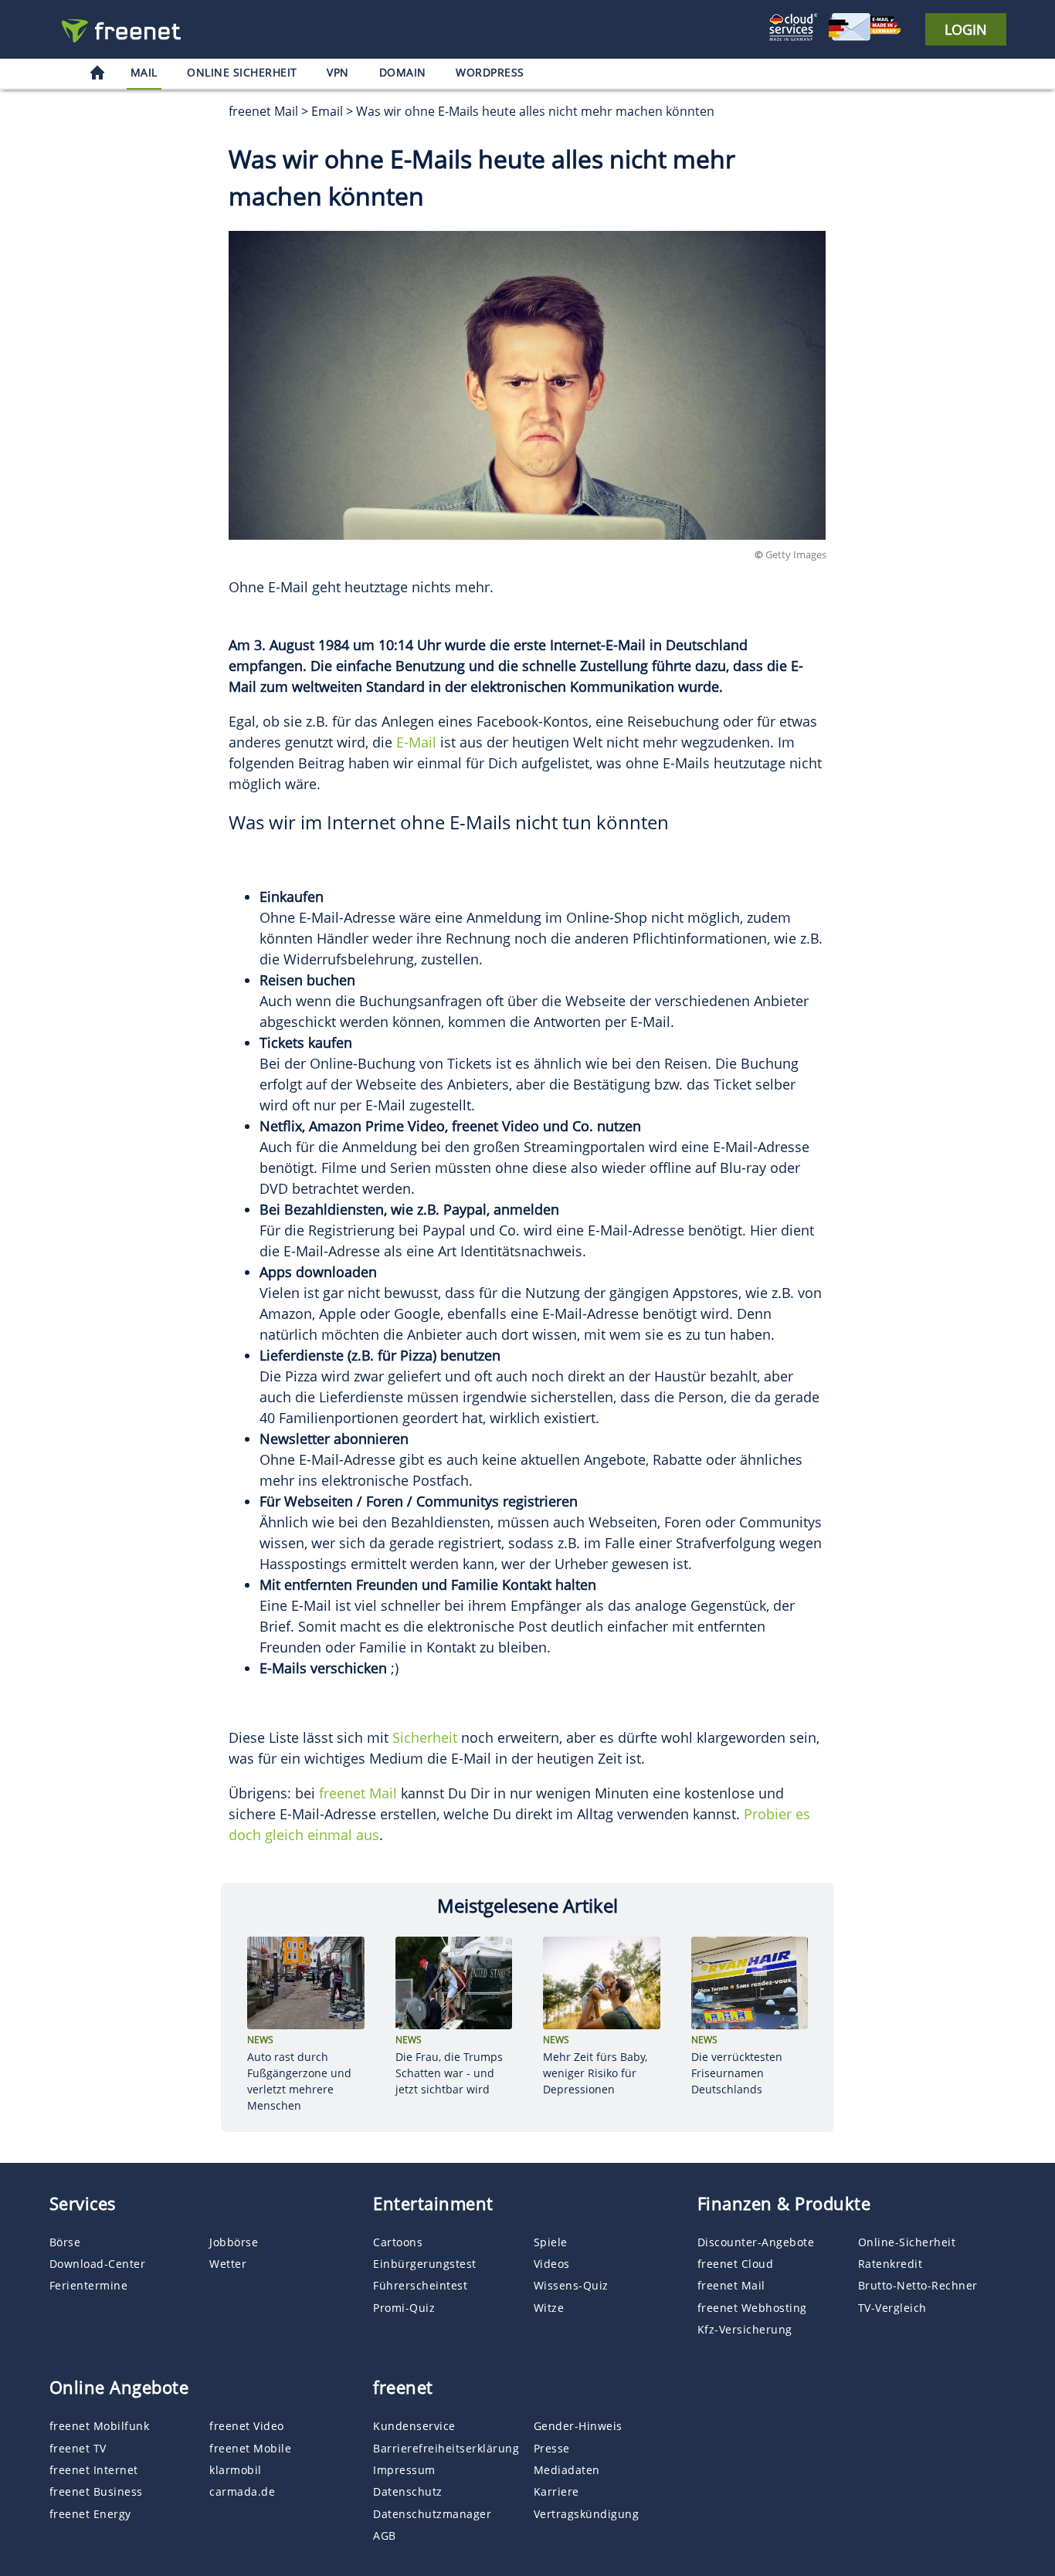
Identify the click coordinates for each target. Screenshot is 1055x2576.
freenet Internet (94, 2470)
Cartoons (398, 2242)
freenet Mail (358, 1793)
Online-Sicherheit (907, 2242)
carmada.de (242, 2491)
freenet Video (247, 2426)
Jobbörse (234, 2242)
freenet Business (96, 2491)
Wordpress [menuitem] (490, 72)
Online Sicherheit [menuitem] (242, 72)
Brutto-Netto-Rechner (918, 2285)
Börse (65, 2242)
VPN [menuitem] (338, 72)
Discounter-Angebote (756, 2242)
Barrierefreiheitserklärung (446, 2448)
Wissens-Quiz (571, 2285)
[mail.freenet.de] (126, 31)
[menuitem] (97, 75)
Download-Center (98, 2264)
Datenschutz (408, 2491)
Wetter (228, 2264)
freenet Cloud (736, 2264)
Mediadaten (567, 2470)
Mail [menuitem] (144, 72)
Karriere (556, 2491)
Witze (549, 2308)
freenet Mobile (250, 2448)
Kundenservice (414, 2426)
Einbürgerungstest (425, 2264)
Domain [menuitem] (403, 72)
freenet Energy (90, 2514)
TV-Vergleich (892, 2308)
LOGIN (966, 29)
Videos (552, 2264)
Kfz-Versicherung (745, 2329)
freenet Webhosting (752, 2308)
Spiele (551, 2242)
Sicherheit (425, 1737)
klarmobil (236, 2470)
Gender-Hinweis (578, 2426)
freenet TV (78, 2448)
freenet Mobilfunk (100, 2426)
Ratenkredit (890, 2264)
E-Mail (416, 742)
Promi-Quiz (404, 2308)
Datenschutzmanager (432, 2514)
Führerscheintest (420, 2285)
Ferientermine (89, 2285)
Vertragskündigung (587, 2514)
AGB (385, 2535)
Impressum (404, 2470)
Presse (552, 2448)
